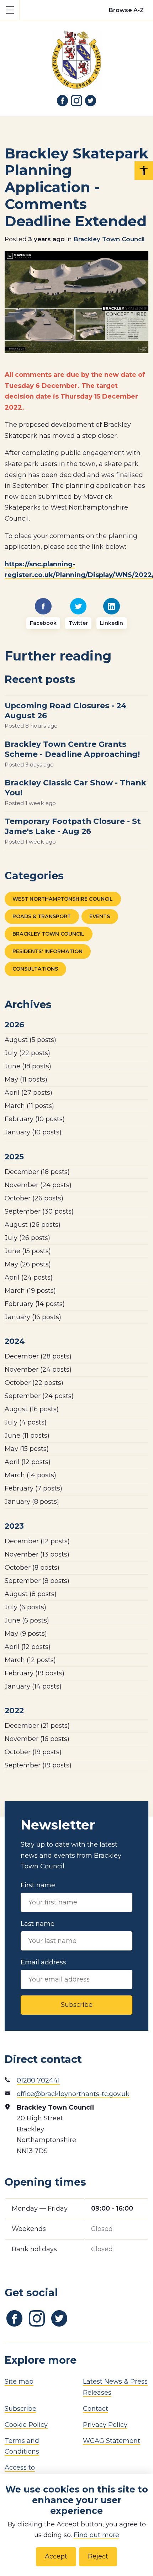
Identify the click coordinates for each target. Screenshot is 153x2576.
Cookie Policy (26, 2425)
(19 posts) (30, 1291)
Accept (56, 2556)
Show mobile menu (10, 10)
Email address (43, 1962)
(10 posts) (35, 1119)
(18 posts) (28, 1066)
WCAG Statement (112, 2441)
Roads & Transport (42, 916)
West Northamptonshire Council (63, 899)
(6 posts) (25, 1607)
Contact (96, 2409)
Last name (38, 1924)
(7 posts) (33, 1488)
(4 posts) (26, 1422)
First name (38, 1885)
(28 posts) (38, 1356)
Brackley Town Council (109, 239)
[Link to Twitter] (91, 101)
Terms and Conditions (22, 2446)
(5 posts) (30, 1040)
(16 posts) (33, 1317)
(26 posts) (34, 1198)
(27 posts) (28, 1093)
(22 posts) (27, 1053)
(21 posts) (37, 1726)
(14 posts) (35, 1304)
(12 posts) (28, 1462)
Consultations (35, 969)
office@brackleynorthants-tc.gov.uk (73, 2094)
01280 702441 (38, 2080)
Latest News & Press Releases (115, 2387)
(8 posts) (32, 1502)
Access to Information (23, 2473)
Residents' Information (48, 951)
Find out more (96, 2535)
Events (100, 916)
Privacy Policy (105, 2425)
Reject (98, 2556)
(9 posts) (26, 1634)
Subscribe (77, 2005)
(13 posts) (37, 1554)
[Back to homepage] (76, 55)
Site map (19, 2382)
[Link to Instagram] (76, 101)
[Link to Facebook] (63, 101)
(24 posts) (38, 1185)
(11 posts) (26, 1079)
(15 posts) (28, 1251)
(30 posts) (39, 1211)
